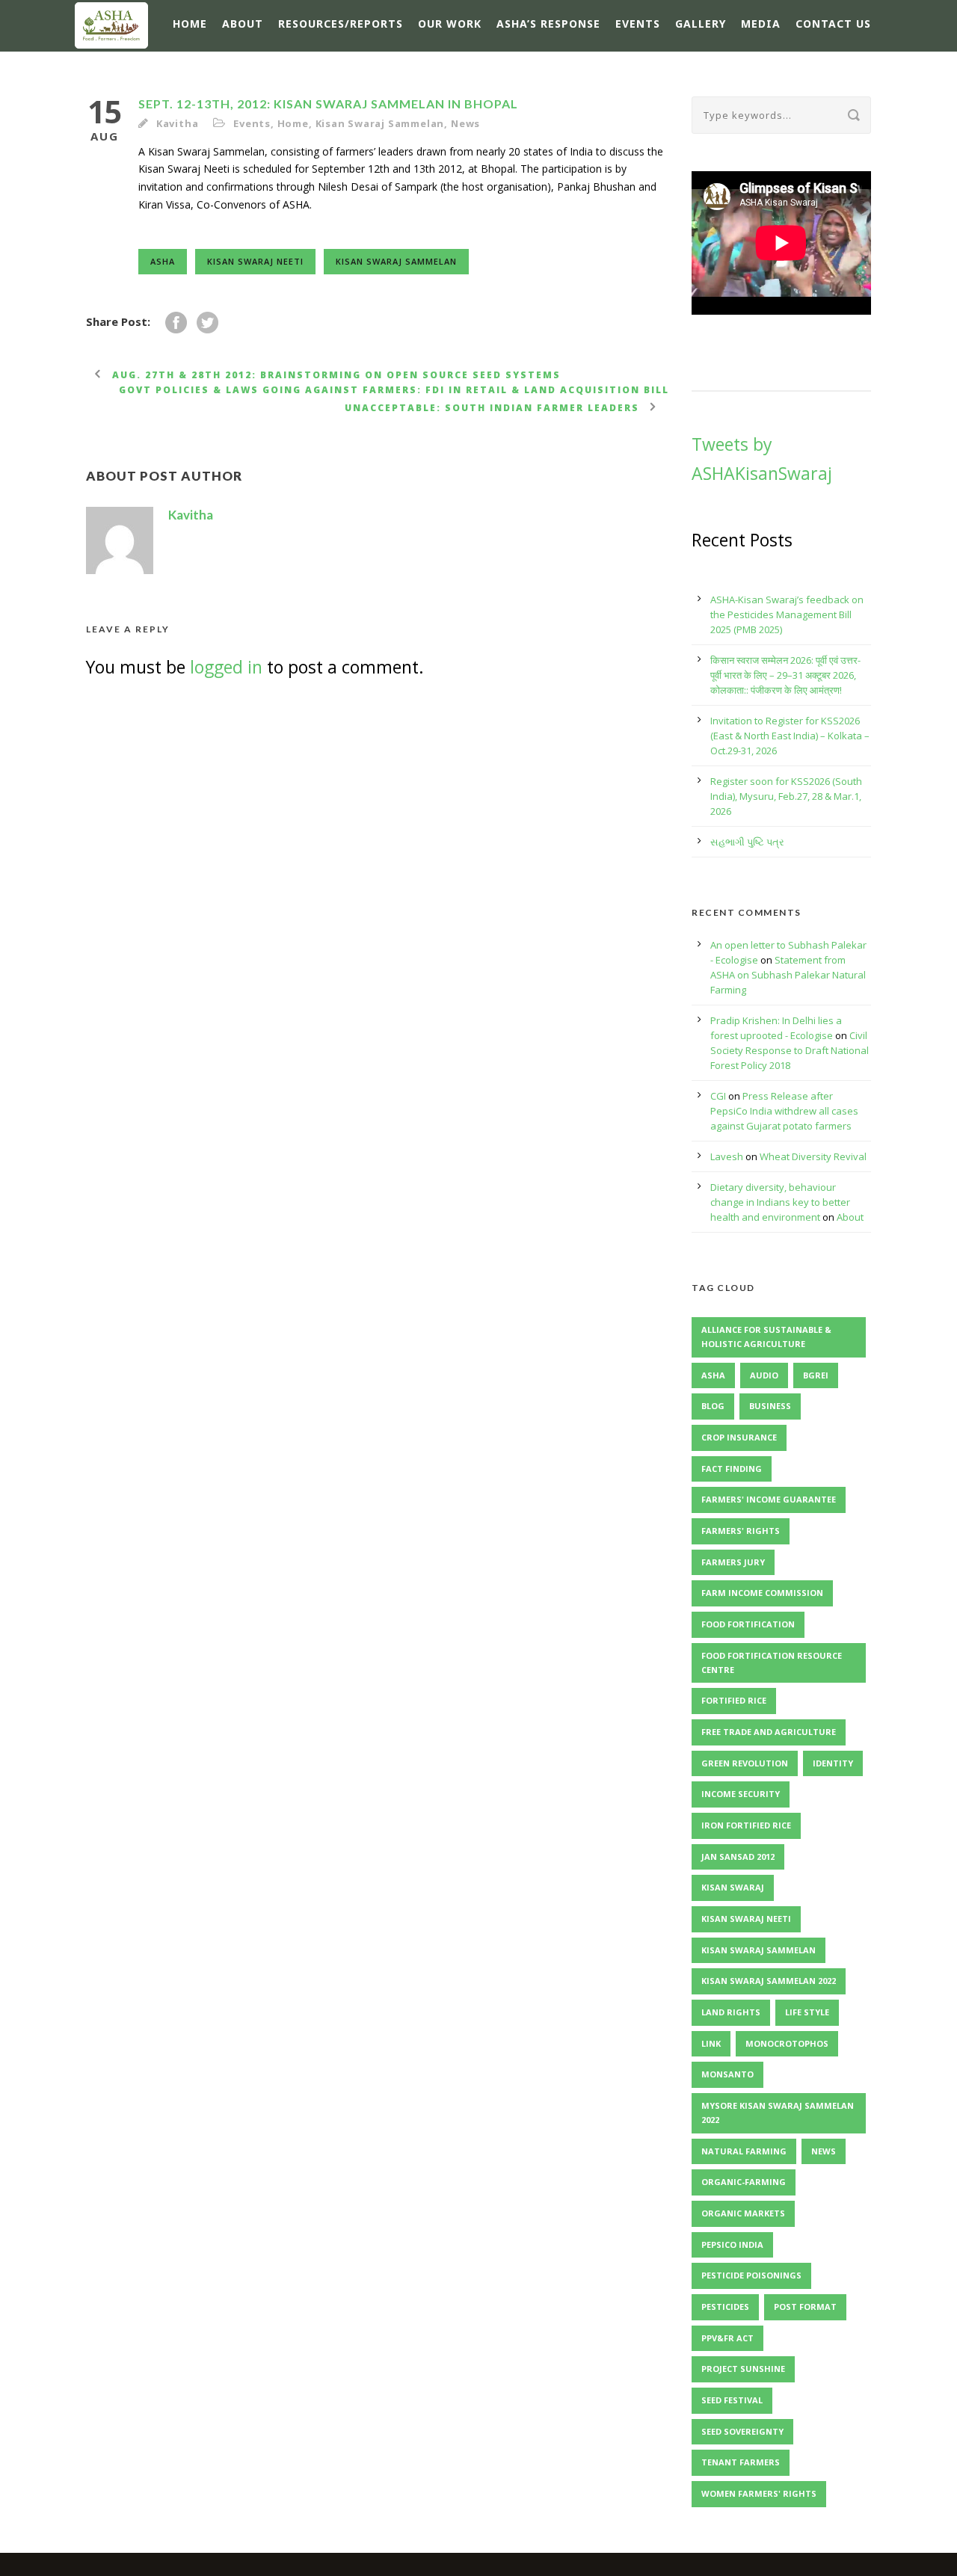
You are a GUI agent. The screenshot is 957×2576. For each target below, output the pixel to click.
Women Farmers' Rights (759, 2493)
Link (711, 2043)
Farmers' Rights (741, 1531)
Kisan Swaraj (733, 1887)
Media (761, 24)
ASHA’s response (548, 24)
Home (190, 24)
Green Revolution (745, 1763)
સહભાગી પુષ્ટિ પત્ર (747, 842)
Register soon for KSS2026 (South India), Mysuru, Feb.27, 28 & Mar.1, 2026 (786, 796)
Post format (805, 2307)
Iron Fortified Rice (746, 1825)
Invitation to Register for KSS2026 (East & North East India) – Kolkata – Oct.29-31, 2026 (790, 736)
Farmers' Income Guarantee (769, 1499)
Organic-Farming (744, 2182)
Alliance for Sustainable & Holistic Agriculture (766, 1337)
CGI (718, 1096)
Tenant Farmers (741, 2462)
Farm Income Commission (762, 1593)
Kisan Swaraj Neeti (255, 261)
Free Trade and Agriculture (769, 1732)
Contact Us (833, 24)
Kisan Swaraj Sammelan (380, 123)
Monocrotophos (787, 2043)
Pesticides (725, 2307)
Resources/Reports (341, 24)
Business (770, 1406)
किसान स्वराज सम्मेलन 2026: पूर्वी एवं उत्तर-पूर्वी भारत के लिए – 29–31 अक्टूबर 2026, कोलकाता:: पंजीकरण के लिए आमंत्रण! (785, 675)
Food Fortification (748, 1624)
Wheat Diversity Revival (813, 1156)
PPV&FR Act (727, 2338)
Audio (764, 1375)
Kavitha (178, 123)
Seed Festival (732, 2400)
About (243, 24)
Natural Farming (744, 2151)
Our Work (450, 24)
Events (638, 24)
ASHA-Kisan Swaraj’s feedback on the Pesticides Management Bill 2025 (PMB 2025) (787, 614)
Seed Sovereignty (742, 2431)
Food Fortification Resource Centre (772, 1663)
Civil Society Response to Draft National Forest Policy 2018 (790, 1050)
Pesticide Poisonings (751, 2275)
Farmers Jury (733, 1562)
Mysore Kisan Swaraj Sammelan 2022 (778, 2113)
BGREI (816, 1375)
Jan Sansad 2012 (738, 1856)
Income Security (741, 1794)
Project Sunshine (743, 2369)
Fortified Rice (734, 1700)
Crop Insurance (739, 1437)
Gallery (701, 24)
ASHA (163, 261)
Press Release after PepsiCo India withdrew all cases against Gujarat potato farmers (784, 1111)
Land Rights (731, 2012)
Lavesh (727, 1156)
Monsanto (727, 2074)
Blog (713, 1406)
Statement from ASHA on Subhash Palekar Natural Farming (788, 975)
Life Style (807, 2012)
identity (833, 1763)
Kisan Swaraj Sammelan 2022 (769, 1981)
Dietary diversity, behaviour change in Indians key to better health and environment (780, 1202)
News (465, 123)
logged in (226, 667)
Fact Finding (732, 1469)
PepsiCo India (732, 2244)
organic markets (743, 2213)
